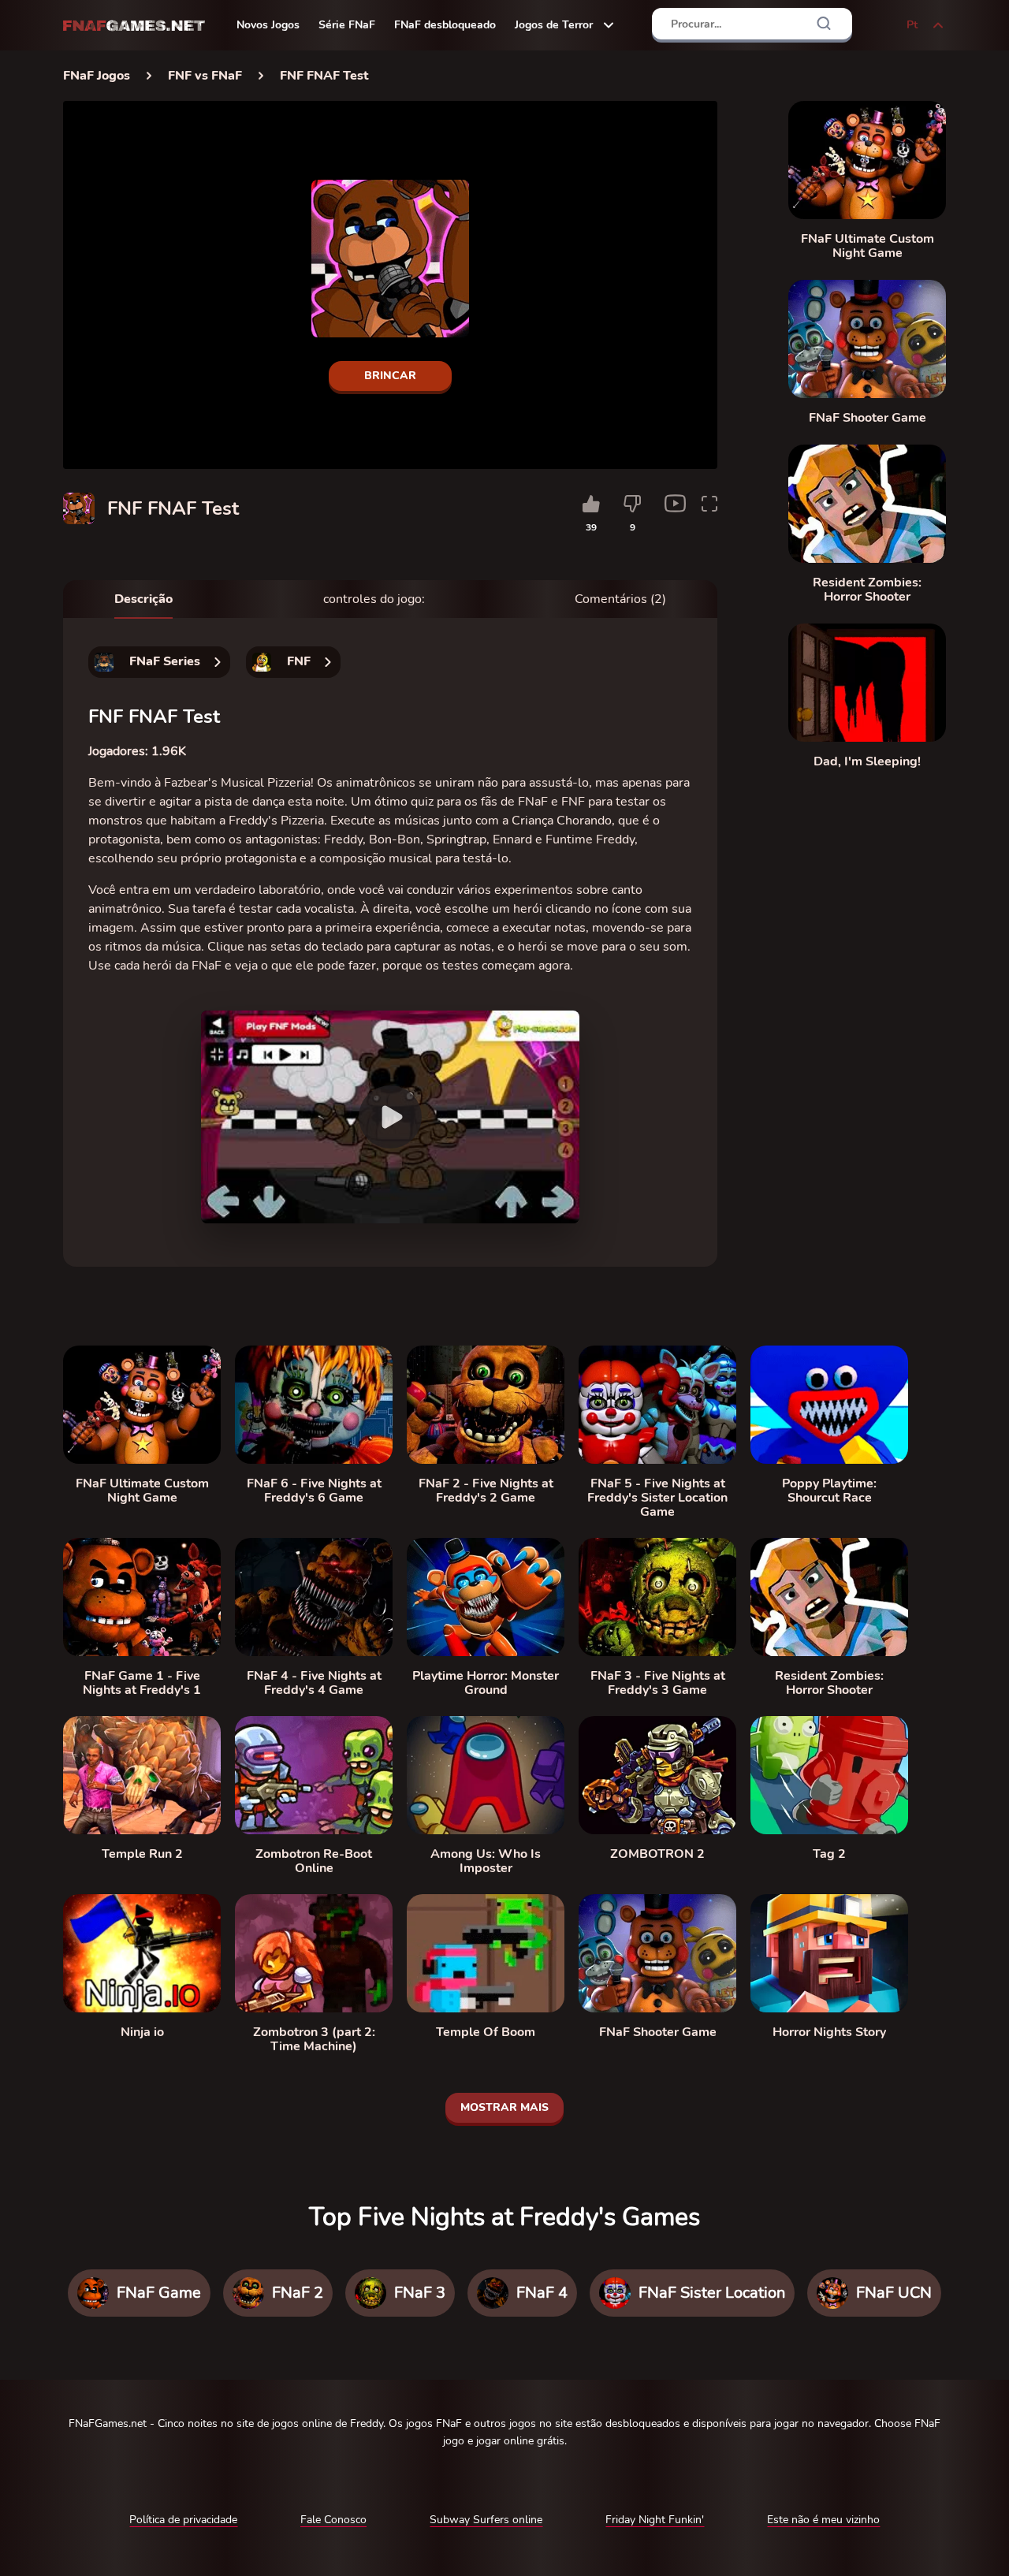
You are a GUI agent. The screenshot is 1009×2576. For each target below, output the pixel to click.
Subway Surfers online (486, 2520)
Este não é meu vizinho (823, 2520)
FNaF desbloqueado (445, 25)
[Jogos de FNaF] (134, 26)
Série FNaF (347, 25)
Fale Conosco (333, 2520)
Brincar (390, 376)
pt (912, 25)
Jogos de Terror (554, 25)
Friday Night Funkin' (655, 2520)
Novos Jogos (268, 25)
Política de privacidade (183, 2520)
